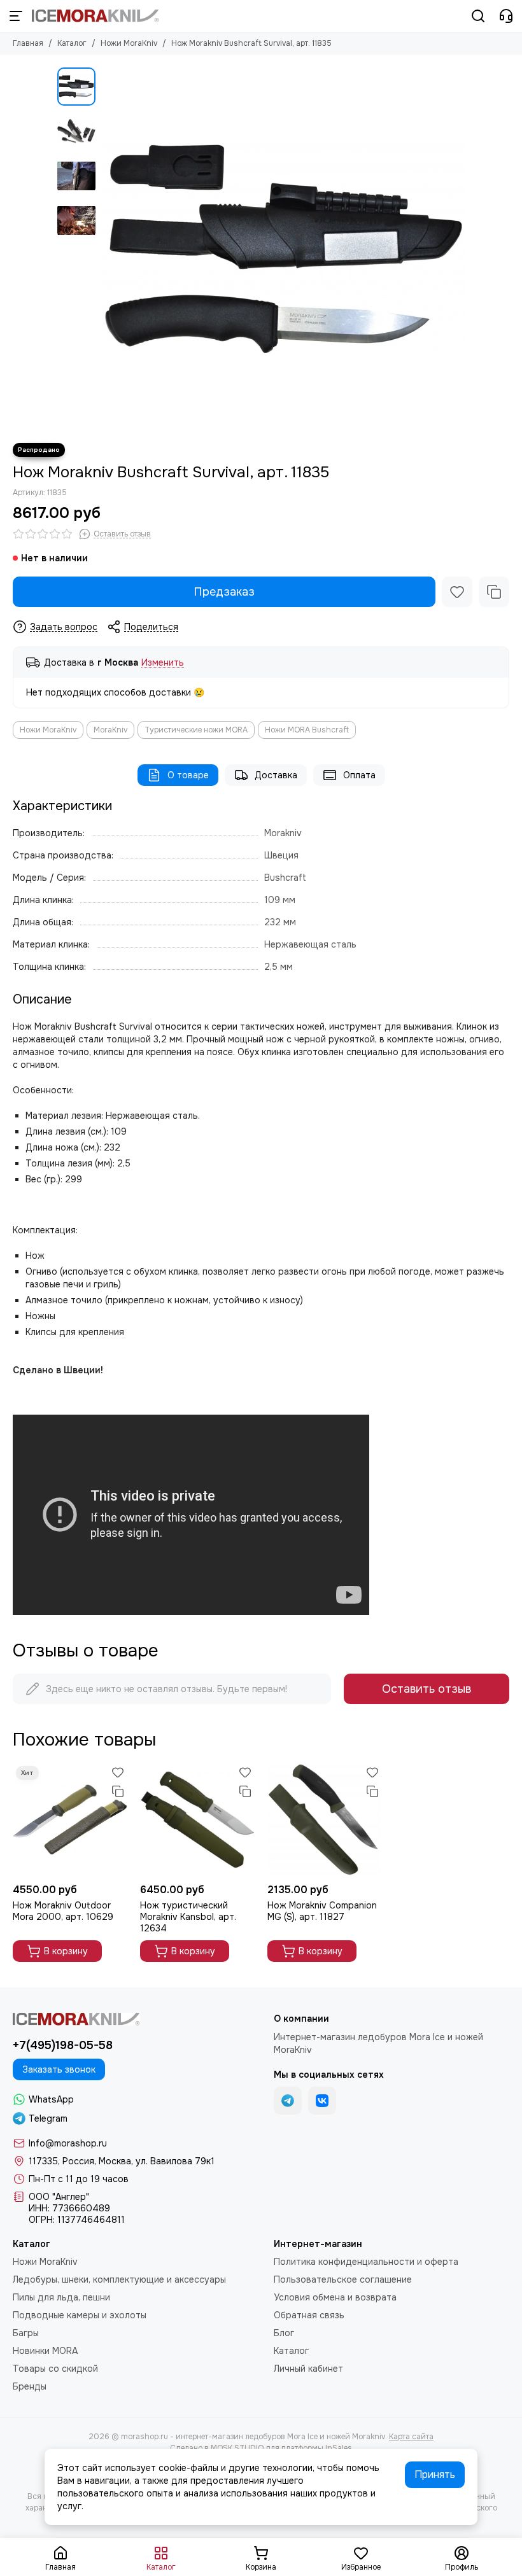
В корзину (66, 1951)
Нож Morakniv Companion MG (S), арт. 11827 (322, 1911)
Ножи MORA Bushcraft (307, 730)
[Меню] (16, 16)
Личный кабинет (308, 2369)
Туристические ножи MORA (196, 730)
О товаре (188, 775)
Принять (435, 2474)
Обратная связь (309, 2315)
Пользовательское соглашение (343, 2279)
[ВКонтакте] (322, 2101)
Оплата (359, 775)
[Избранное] (457, 592)
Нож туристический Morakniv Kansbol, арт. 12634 (188, 1917)
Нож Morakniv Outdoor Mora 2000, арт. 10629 (63, 1911)
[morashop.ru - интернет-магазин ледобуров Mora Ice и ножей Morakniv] (95, 16)
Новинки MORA (45, 2351)
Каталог (72, 43)
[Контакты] (506, 16)
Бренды (30, 2386)
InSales (339, 2448)
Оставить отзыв (427, 1689)
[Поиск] (478, 16)
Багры (26, 2333)
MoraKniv (110, 730)
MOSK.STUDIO (237, 2448)
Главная (28, 43)
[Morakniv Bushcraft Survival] (283, 249)
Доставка (276, 775)
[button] (108, 249)
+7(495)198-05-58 (63, 2045)
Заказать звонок (59, 2069)
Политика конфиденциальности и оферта (366, 2262)
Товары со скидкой (55, 2369)
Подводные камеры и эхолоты (80, 2315)
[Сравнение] (494, 592)
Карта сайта (411, 2437)
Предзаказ (224, 592)
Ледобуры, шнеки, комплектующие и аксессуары (119, 2279)
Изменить (163, 663)
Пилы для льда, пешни (61, 2297)
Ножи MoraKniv (129, 43)
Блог (284, 2333)
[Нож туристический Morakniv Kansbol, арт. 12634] (197, 1820)
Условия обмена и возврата (335, 2297)
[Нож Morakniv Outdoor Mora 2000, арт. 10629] (70, 1820)
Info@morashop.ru (68, 2143)
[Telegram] (288, 2101)
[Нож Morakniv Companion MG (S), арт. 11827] (325, 1820)
